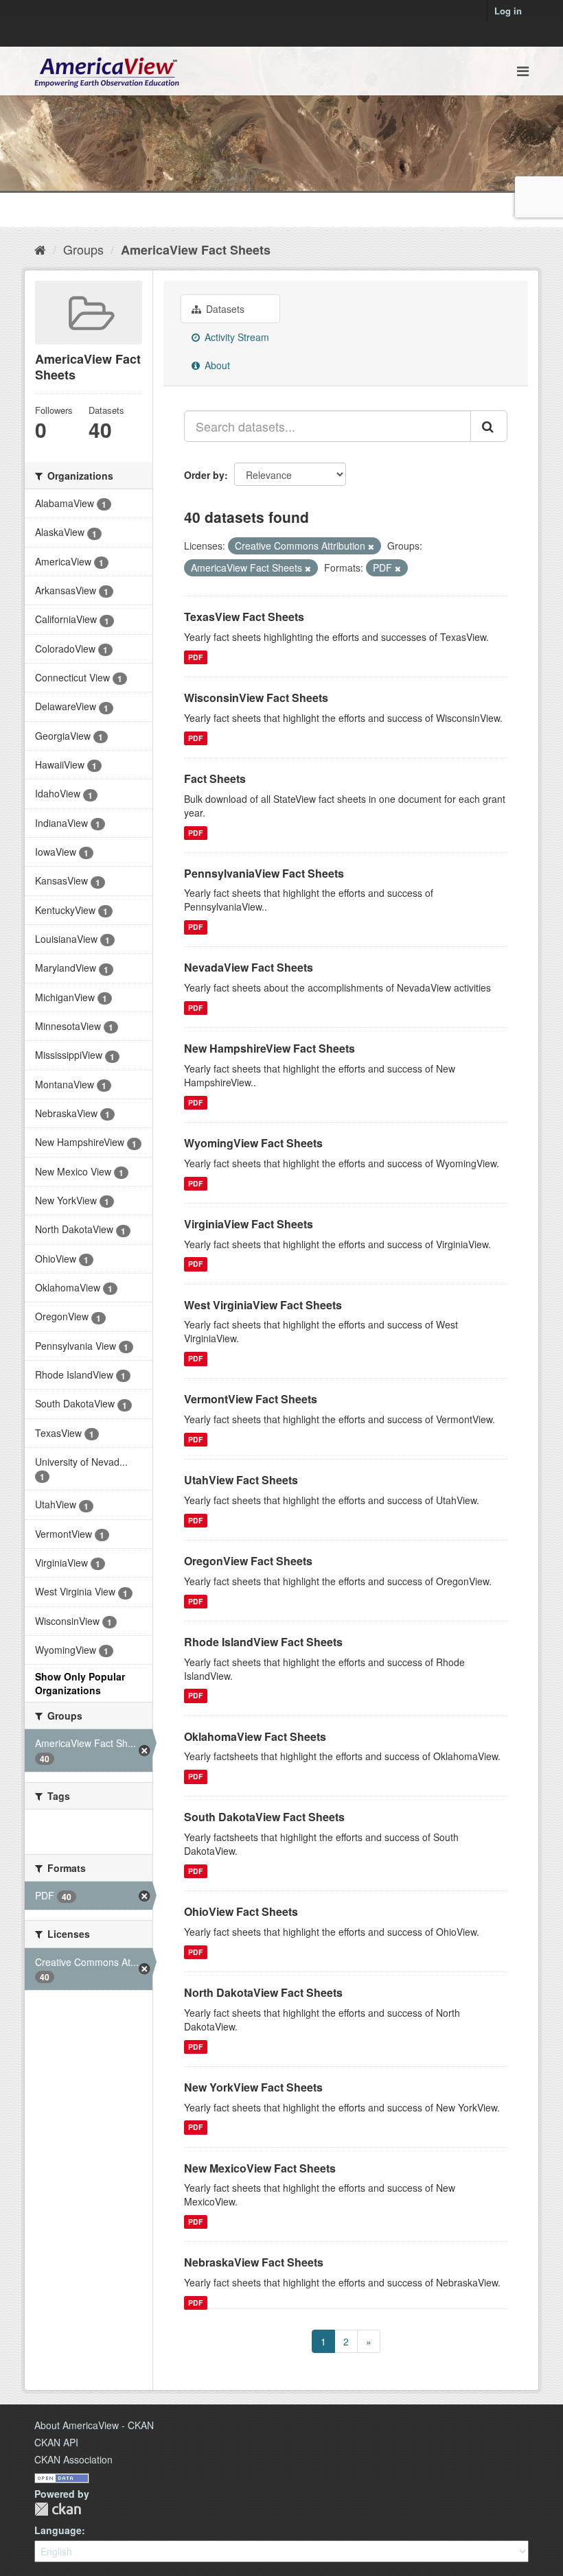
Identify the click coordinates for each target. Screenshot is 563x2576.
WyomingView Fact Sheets (253, 1143)
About (216, 365)
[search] (489, 426)
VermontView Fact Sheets (251, 1399)
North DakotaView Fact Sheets (263, 1992)
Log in (508, 11)
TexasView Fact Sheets (244, 617)
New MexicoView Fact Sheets (260, 2168)
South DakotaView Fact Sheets (264, 1817)
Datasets (224, 309)
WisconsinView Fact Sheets (256, 698)
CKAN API (56, 2442)
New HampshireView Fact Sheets (269, 1048)
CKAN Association (73, 2459)
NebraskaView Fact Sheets (254, 2262)
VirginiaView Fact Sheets (249, 1224)
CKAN (58, 2509)
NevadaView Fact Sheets (249, 967)
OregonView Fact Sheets (248, 1561)
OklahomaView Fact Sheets (255, 1736)
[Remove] (371, 546)
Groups (83, 249)
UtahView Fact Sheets (241, 1480)
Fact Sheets (215, 778)
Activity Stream (235, 337)
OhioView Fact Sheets (241, 1911)
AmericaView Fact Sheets (196, 250)
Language (58, 2530)
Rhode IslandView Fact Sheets (263, 1642)
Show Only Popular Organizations (80, 1683)
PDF (195, 657)
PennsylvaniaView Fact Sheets (264, 873)
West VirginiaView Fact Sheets (263, 1305)
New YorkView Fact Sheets (253, 2087)
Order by (204, 475)
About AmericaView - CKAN (94, 2425)
